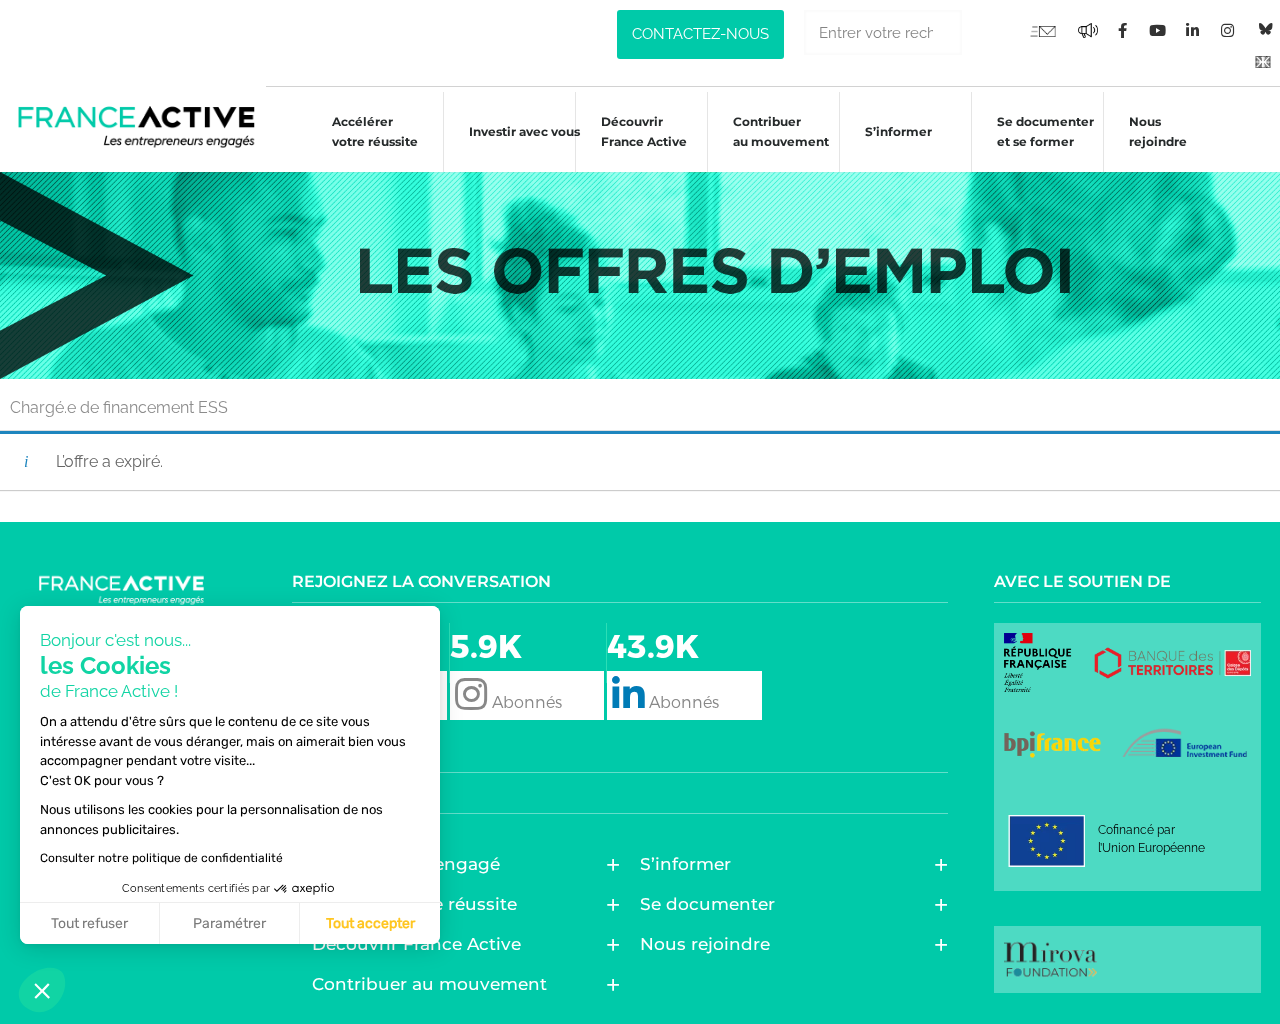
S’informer (898, 131)
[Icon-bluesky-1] (1263, 30)
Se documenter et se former (1045, 131)
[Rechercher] (984, 32)
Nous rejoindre (1158, 131)
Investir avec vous (524, 131)
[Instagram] (1228, 31)
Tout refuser (89, 923)
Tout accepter (370, 923)
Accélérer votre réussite (375, 131)
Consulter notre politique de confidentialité (161, 858)
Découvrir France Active (644, 131)
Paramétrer (229, 923)
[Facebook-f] (1088, 31)
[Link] (1263, 61)
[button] (42, 990)
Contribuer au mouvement (781, 131)
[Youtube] (1043, 31)
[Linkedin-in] (1193, 31)
